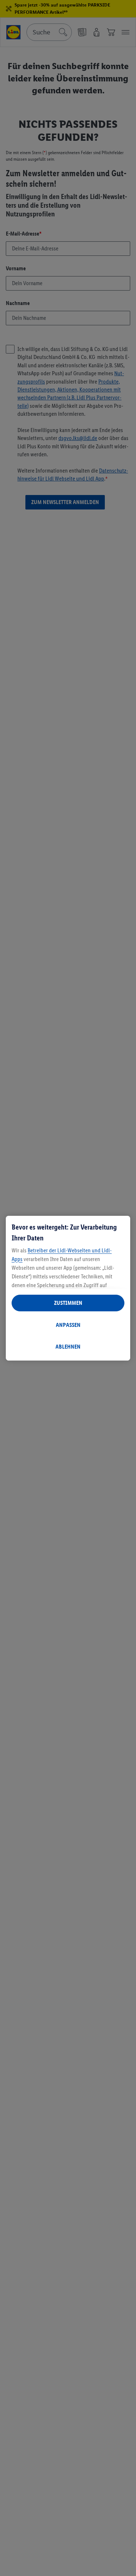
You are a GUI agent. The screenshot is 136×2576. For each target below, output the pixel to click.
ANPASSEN (68, 1325)
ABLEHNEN (68, 1347)
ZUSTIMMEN (68, 1303)
